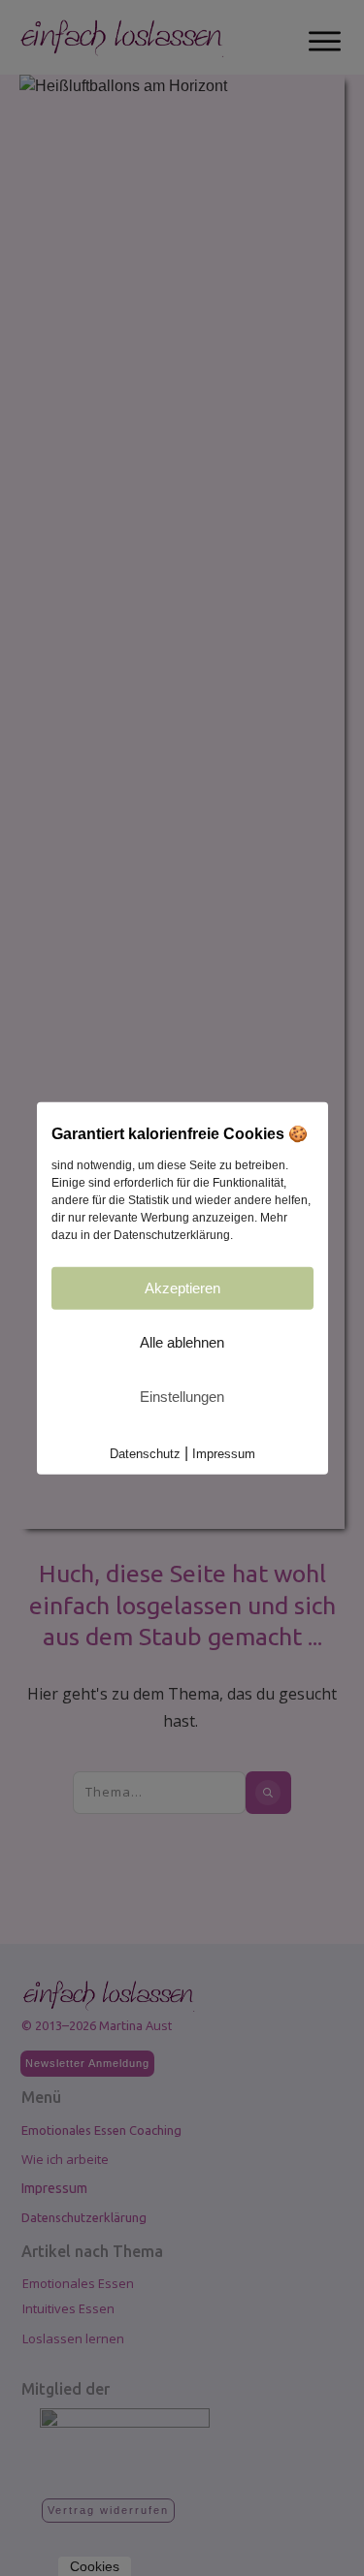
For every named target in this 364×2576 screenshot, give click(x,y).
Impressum (224, 1454)
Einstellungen (182, 1397)
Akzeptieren (182, 1288)
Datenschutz (145, 1454)
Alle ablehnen (182, 1342)
